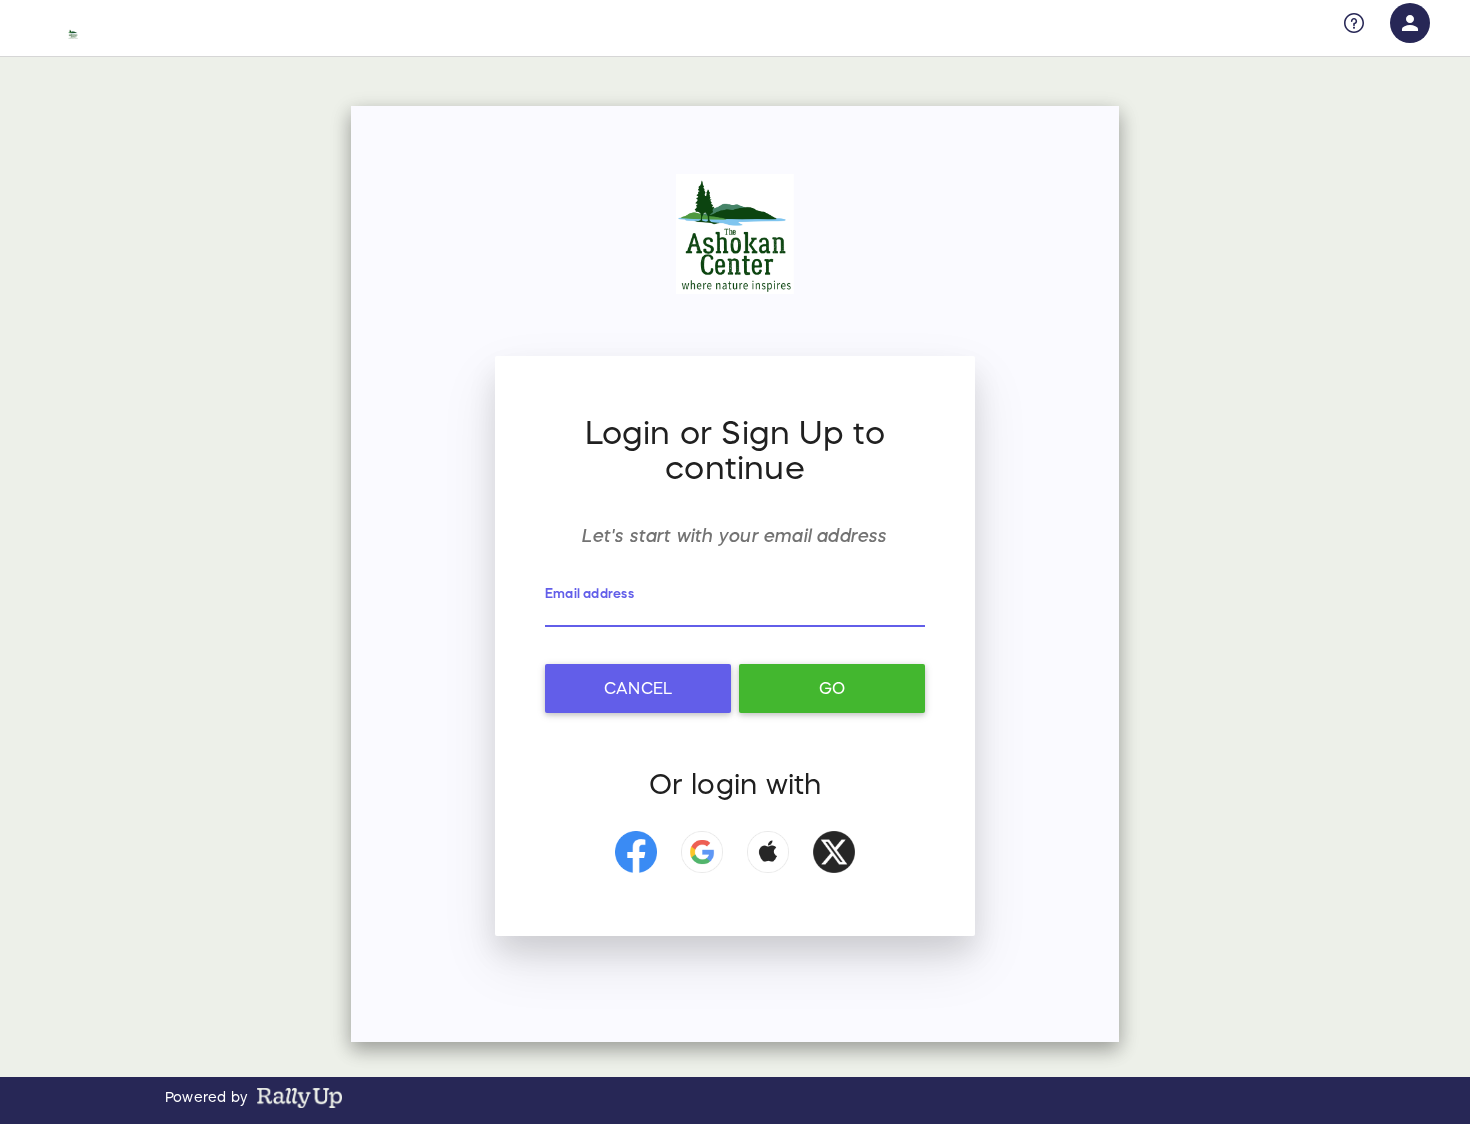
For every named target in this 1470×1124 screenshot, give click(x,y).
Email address (589, 593)
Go (832, 688)
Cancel (638, 688)
